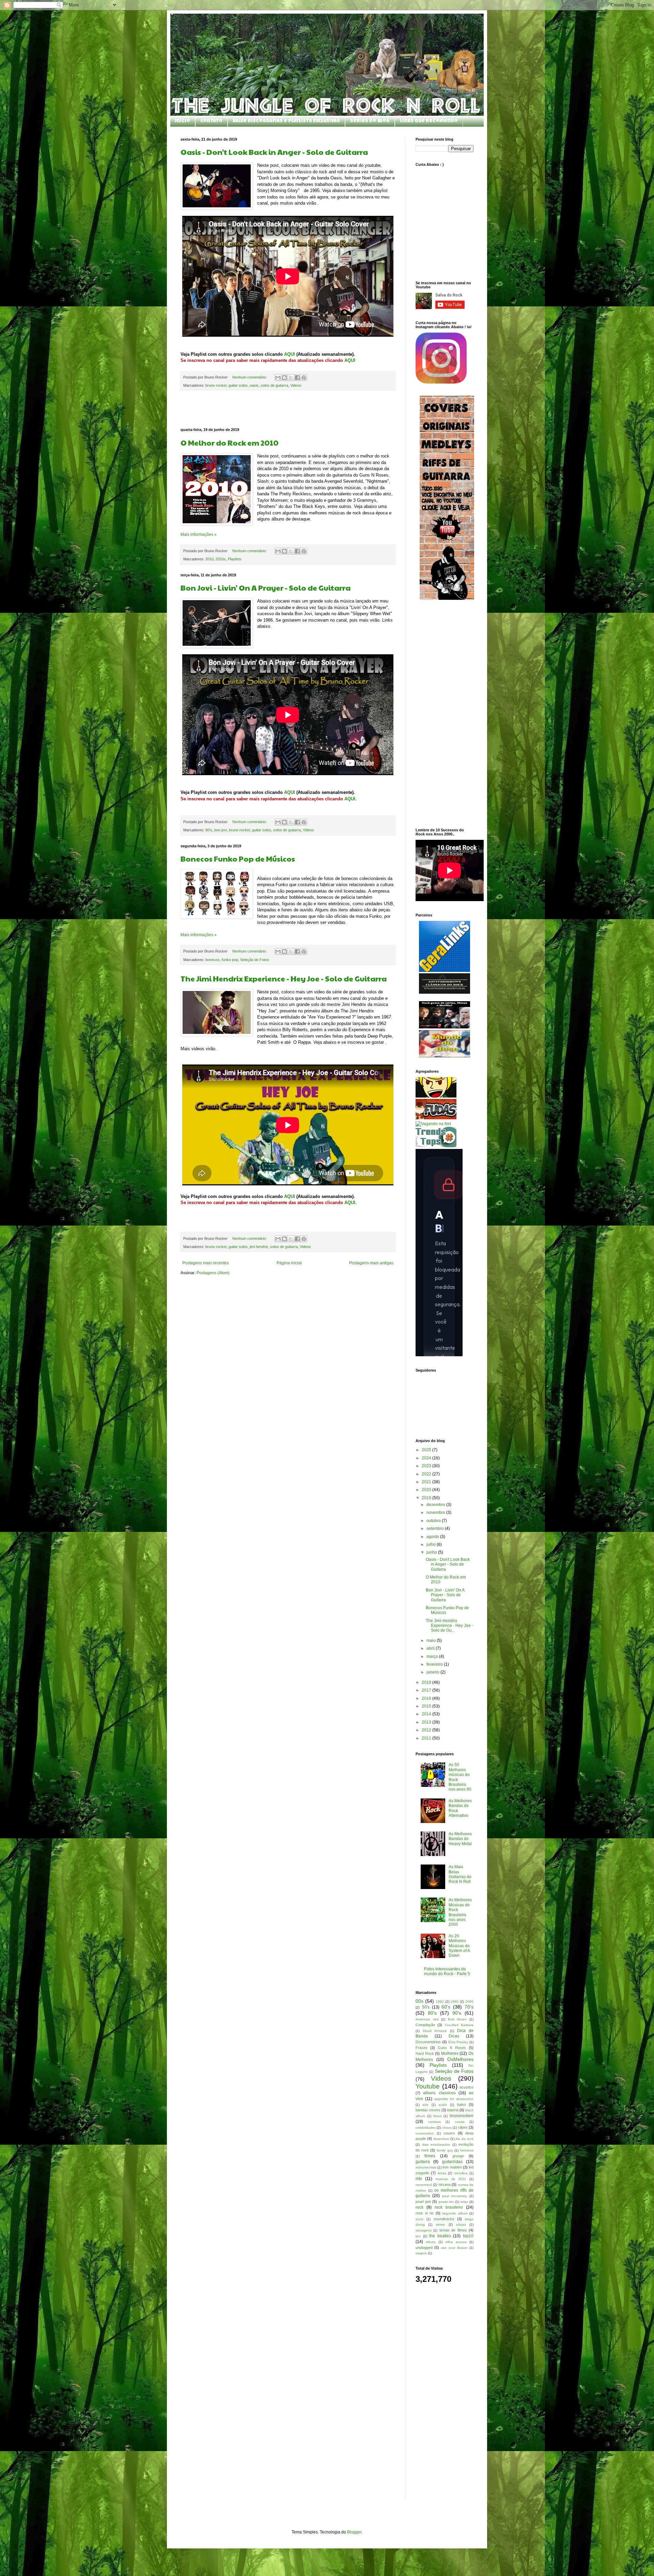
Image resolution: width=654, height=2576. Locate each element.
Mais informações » (199, 534)
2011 (427, 1738)
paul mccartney (455, 2196)
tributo (431, 2242)
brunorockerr (462, 2116)
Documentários (428, 2042)
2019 (427, 1498)
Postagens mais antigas (371, 1263)
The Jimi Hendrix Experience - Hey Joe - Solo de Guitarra (284, 978)
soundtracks (444, 2219)
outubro (434, 1521)
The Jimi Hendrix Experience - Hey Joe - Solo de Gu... (449, 1626)
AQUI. (351, 799)
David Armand (435, 2031)
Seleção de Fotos (255, 960)
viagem (421, 2253)
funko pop (230, 960)
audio (443, 2105)
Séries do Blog (370, 121)
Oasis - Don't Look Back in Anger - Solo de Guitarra (274, 152)
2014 (427, 1714)
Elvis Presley (458, 2042)
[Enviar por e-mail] (278, 378)
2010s (221, 559)
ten (418, 2236)
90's (457, 2013)
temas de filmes (453, 2230)
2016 (427, 1698)
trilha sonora (456, 2242)
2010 (209, 559)
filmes (430, 2156)
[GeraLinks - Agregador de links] (445, 971)
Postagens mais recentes (206, 1263)
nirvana (445, 2185)
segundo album (455, 2213)
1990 (454, 2002)
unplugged (424, 2247)
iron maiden (452, 2167)
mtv (419, 2179)
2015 (427, 1706)
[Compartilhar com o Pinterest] (304, 378)
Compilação (425, 2025)
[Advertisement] (288, 409)
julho (432, 1545)
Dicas (454, 2036)
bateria (453, 2110)
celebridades (426, 2127)
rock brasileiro (449, 2207)
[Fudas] (436, 1118)
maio (432, 1641)
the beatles (440, 2236)
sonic (420, 2219)
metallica (461, 2173)
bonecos (213, 960)
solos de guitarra (274, 385)
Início (183, 121)
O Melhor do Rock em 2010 (230, 443)
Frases (422, 2048)
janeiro (433, 1672)
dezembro (436, 1505)
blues (438, 2116)
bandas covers (428, 2110)
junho (432, 1552)
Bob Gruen (457, 2019)
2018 (427, 1682)
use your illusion (454, 2248)
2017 (427, 1690)
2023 (427, 1466)
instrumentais (426, 2167)
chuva (447, 2127)
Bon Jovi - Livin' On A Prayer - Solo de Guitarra (266, 588)
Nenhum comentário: (250, 377)
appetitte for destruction (454, 2099)
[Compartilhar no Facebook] (297, 378)
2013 (427, 1722)
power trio (446, 2202)
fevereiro (435, 1664)
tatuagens (424, 2230)
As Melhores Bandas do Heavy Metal (460, 1839)
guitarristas (452, 2162)
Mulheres (450, 2053)
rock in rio (425, 2213)
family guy (445, 2150)
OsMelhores (460, 2059)
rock (419, 2207)
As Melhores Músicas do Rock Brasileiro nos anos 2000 (460, 1912)
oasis (254, 385)
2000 (469, 2002)
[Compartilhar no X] (291, 378)
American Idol (427, 2019)
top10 (468, 2236)
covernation (425, 2133)
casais (460, 2122)
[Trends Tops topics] (436, 1146)
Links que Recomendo (429, 121)
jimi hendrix (259, 1247)
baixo (462, 2105)
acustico (466, 2087)
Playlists (235, 559)
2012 (427, 1730)
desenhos (441, 2139)
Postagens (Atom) (213, 1273)
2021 (427, 1482)
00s (419, 2001)
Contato (211, 121)
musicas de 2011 (451, 2179)
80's (209, 830)
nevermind (424, 2185)
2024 (427, 1458)
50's (426, 2007)
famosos (467, 2150)
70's (469, 2007)
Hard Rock (425, 2053)
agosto (433, 1537)
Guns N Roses (452, 2048)
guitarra (423, 2162)
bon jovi (221, 830)
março (433, 1657)
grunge (458, 2156)
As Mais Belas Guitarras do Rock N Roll (460, 1874)
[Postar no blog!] (284, 378)
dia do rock (464, 2139)
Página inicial (289, 1263)
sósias (461, 2225)
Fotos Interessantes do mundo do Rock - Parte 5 (447, 1971)
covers (449, 2133)
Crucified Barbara (459, 2025)
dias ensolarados (436, 2145)
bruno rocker (216, 385)
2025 (427, 1450)
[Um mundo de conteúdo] (436, 1096)
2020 (427, 1490)
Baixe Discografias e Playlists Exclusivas (286, 121)
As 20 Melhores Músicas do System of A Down (459, 1946)
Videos (296, 385)
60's (446, 2007)
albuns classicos (439, 2093)
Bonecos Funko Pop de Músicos (238, 859)
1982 (440, 2002)
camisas (434, 2122)
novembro (436, 1513)
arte (425, 2105)
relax (464, 2202)
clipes (463, 2127)
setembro (436, 1529)
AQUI (290, 354)
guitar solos (238, 385)
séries (440, 2225)
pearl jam (423, 2202)
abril (431, 1648)
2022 (427, 1474)
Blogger (354, 2532)
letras (442, 2173)
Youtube (428, 2086)
